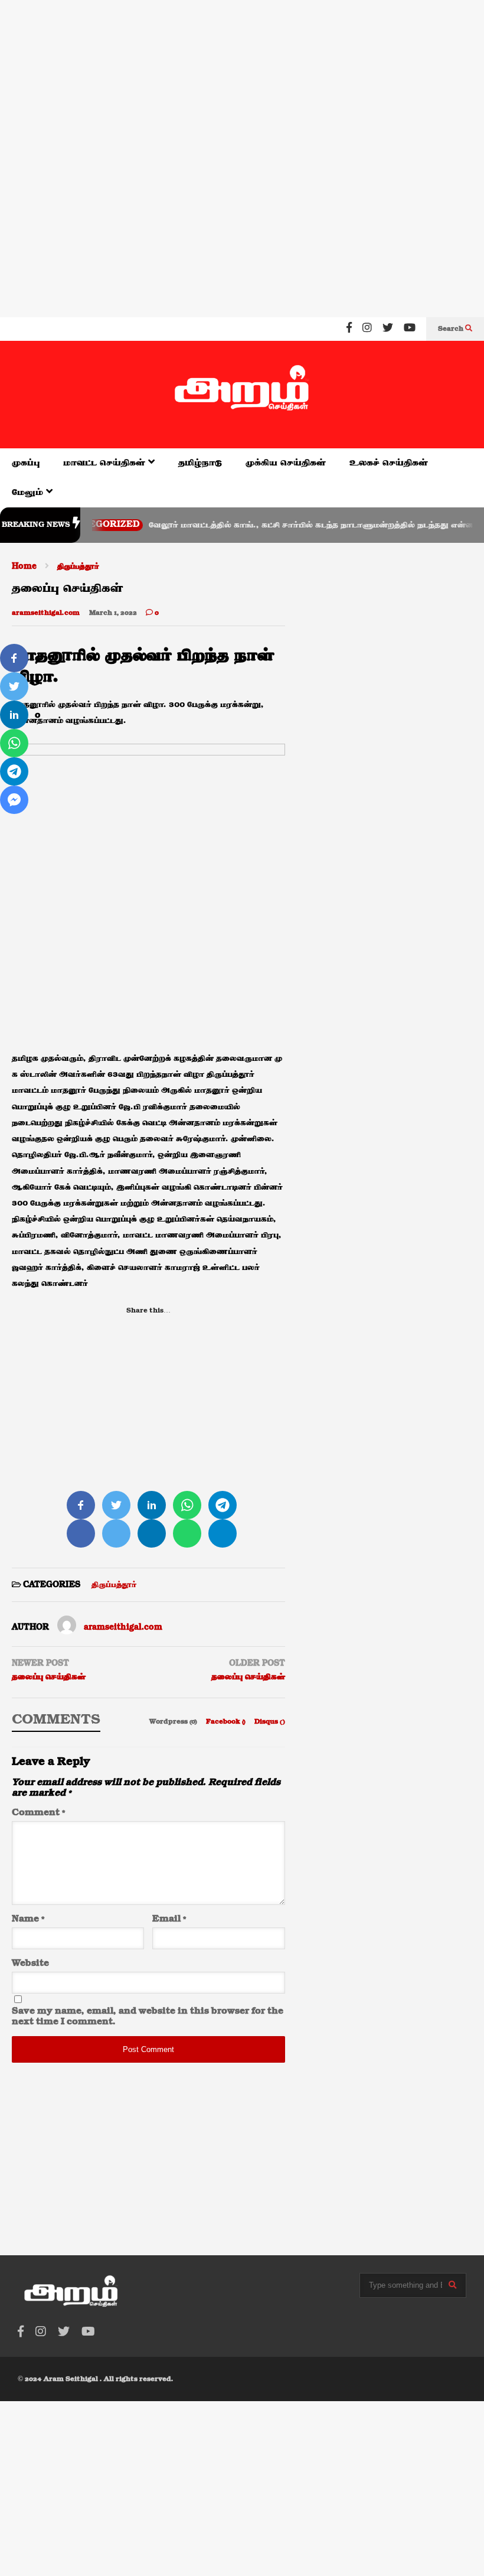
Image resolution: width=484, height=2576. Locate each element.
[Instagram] (367, 329)
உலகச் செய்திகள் (389, 463)
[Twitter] (388, 329)
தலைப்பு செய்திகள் (49, 1677)
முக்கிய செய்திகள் (286, 463)
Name (28, 1919)
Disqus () (270, 1722)
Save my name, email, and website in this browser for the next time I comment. (148, 2017)
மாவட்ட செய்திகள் (106, 463)
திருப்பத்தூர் (114, 1585)
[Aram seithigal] (242, 395)
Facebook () (227, 1722)
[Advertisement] (242, 76)
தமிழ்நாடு (200, 463)
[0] (14, 658)
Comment (38, 1813)
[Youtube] (410, 329)
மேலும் (29, 492)
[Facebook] (349, 329)
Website (30, 1963)
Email (169, 1919)
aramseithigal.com (46, 613)
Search (452, 329)
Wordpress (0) (174, 1722)
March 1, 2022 (113, 613)
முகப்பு (26, 463)
